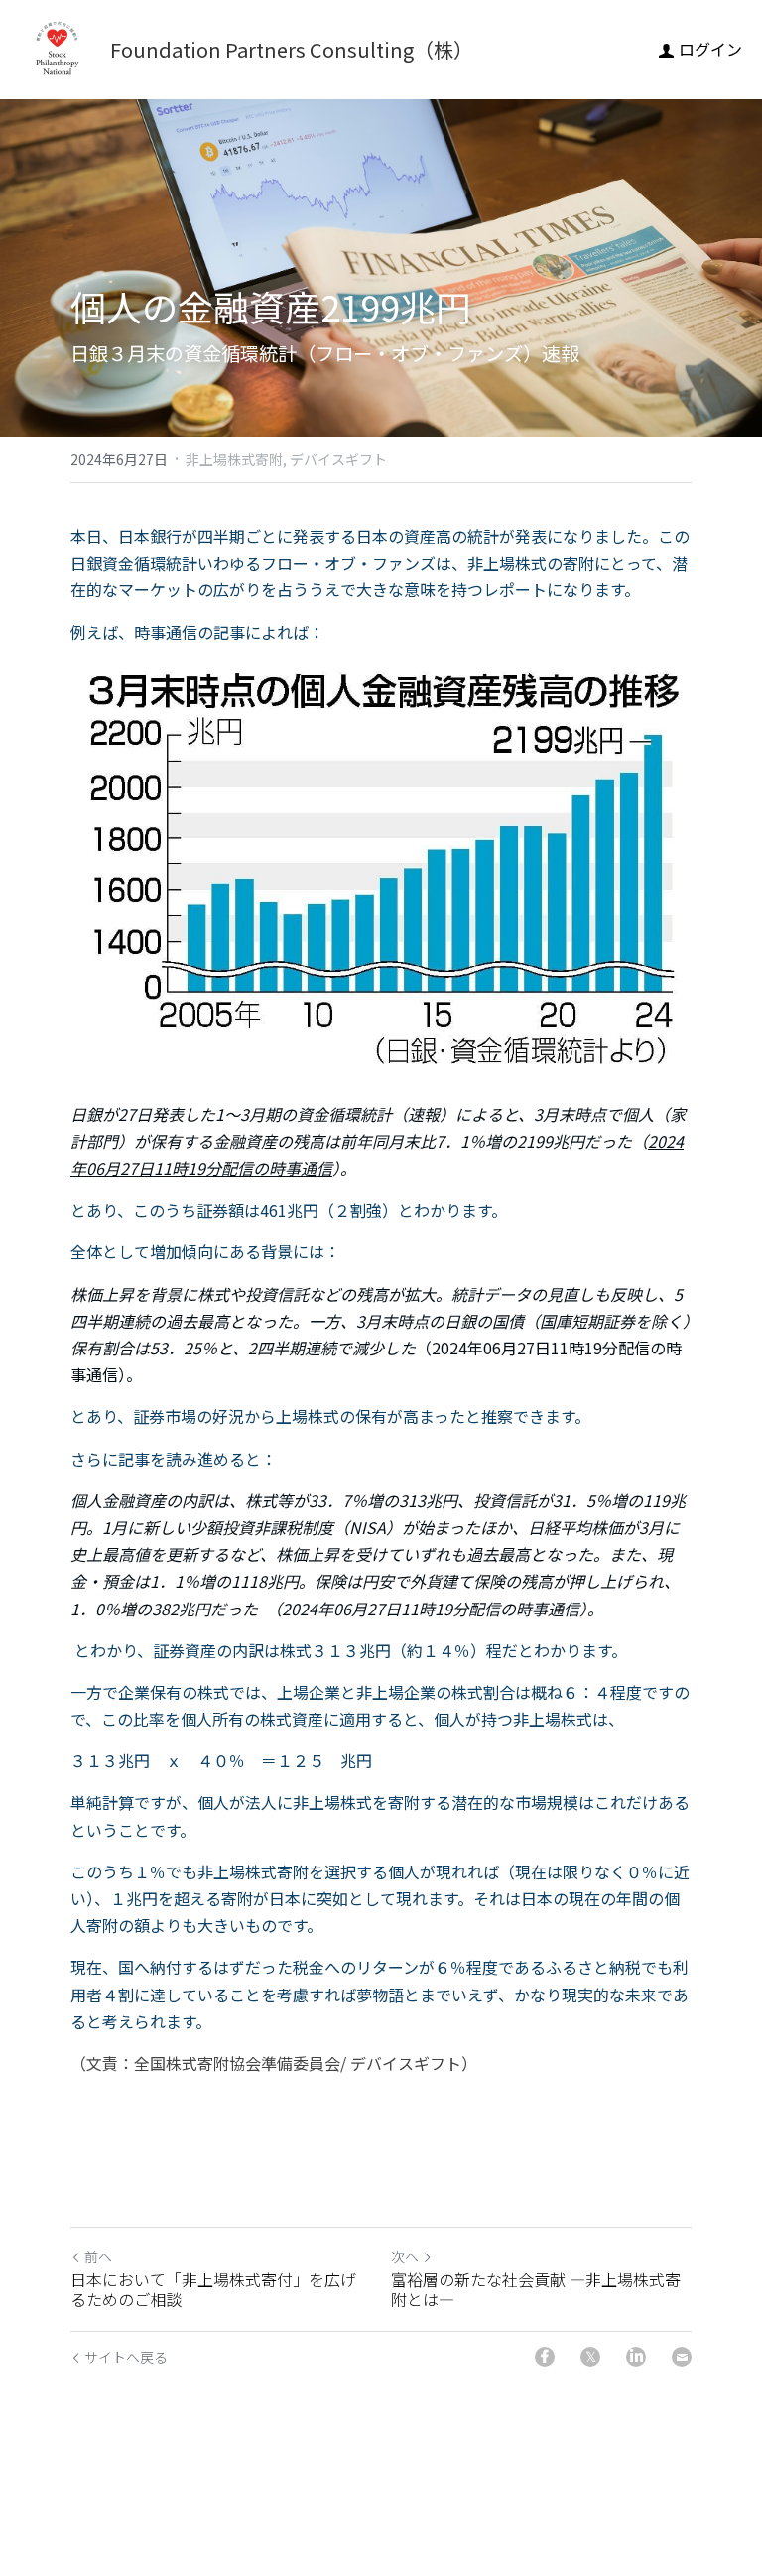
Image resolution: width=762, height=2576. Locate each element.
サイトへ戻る (126, 2357)
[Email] (682, 2357)
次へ (405, 2256)
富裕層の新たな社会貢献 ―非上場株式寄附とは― (536, 2289)
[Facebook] (545, 2357)
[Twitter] (590, 2357)
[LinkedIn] (636, 2357)
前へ (98, 2256)
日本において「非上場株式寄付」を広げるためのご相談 (213, 2289)
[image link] (57, 48)
